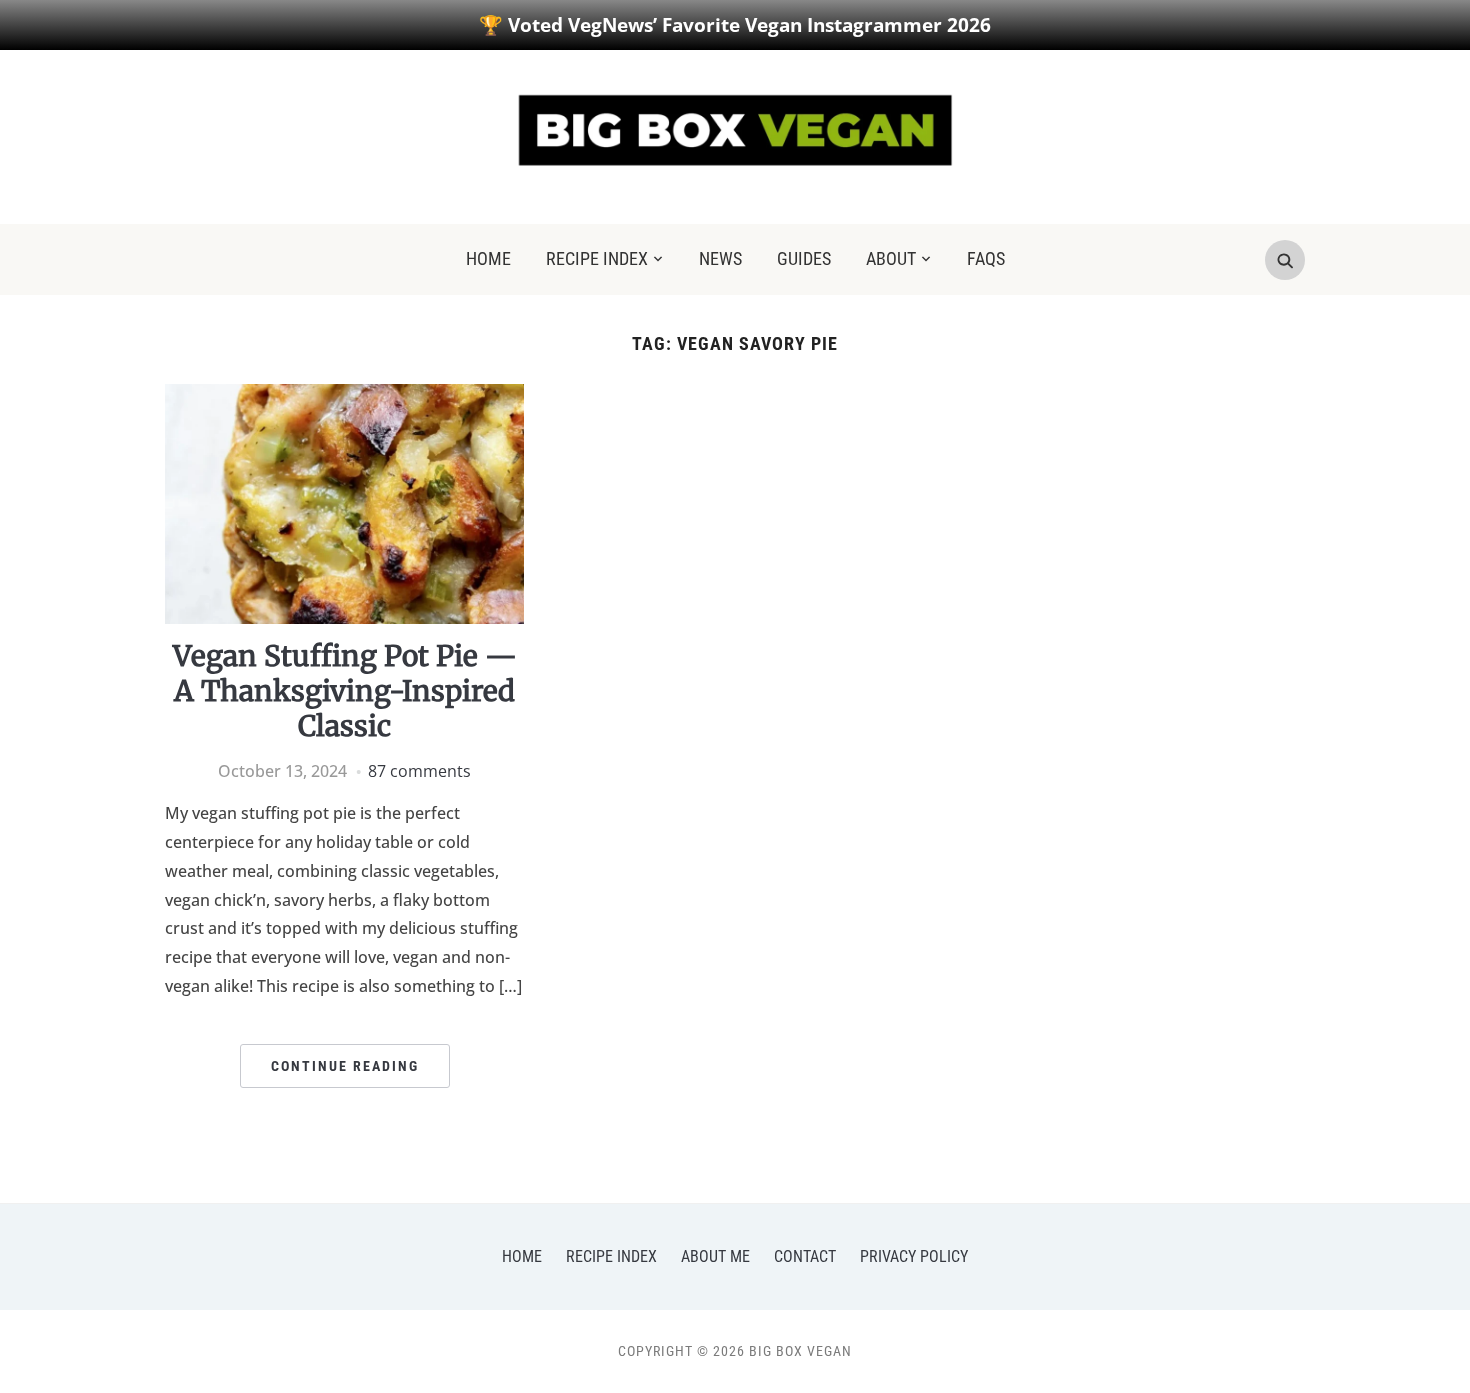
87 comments (419, 771)
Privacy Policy (914, 1256)
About (891, 258)
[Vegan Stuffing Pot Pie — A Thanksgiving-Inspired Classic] (344, 396)
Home (488, 258)
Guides (804, 258)
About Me (715, 1256)
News (720, 258)
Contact (805, 1256)
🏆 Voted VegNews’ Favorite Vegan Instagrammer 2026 (735, 25)
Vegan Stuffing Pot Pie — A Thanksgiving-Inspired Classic (345, 691)
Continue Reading (345, 1066)
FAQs (986, 258)
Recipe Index (597, 258)
